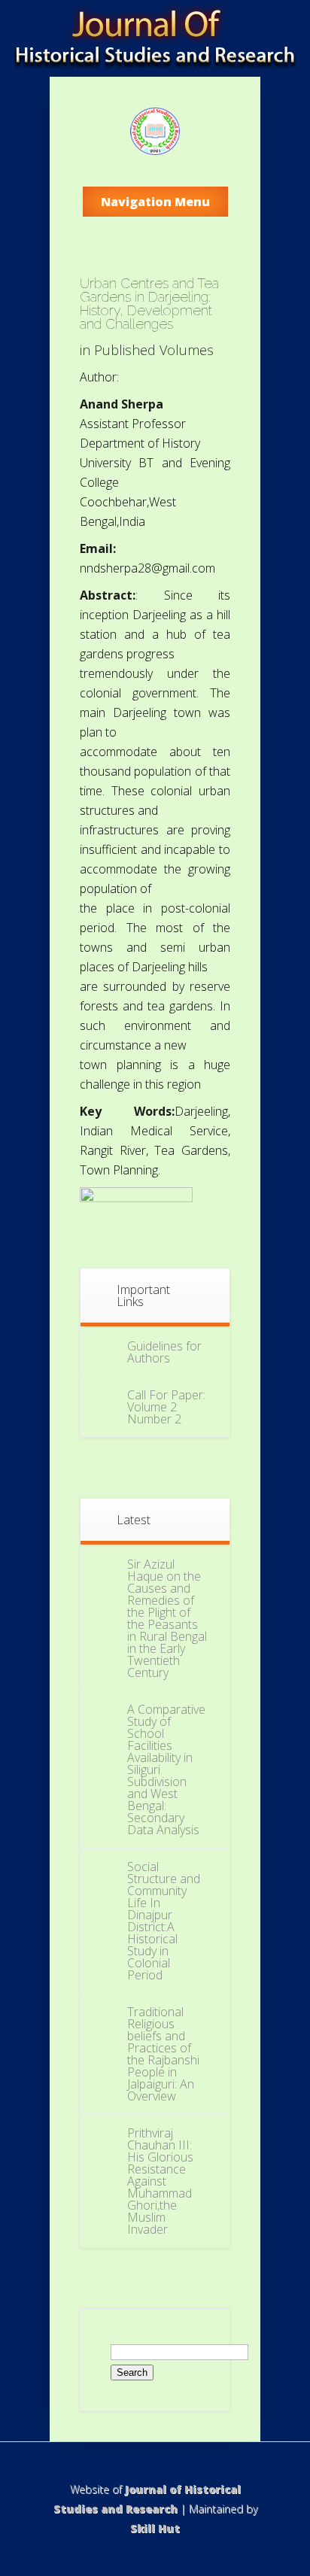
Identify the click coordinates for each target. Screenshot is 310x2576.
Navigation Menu (155, 202)
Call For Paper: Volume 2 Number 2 (166, 1407)
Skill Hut (155, 2528)
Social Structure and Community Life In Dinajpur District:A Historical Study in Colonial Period (164, 1921)
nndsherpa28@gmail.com (147, 568)
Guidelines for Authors (164, 1352)
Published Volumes (154, 350)
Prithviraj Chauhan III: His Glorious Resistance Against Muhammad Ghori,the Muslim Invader (160, 2181)
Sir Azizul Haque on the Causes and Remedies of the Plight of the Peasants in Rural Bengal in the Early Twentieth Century (167, 1618)
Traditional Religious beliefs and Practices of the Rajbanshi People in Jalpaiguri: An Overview (163, 2054)
